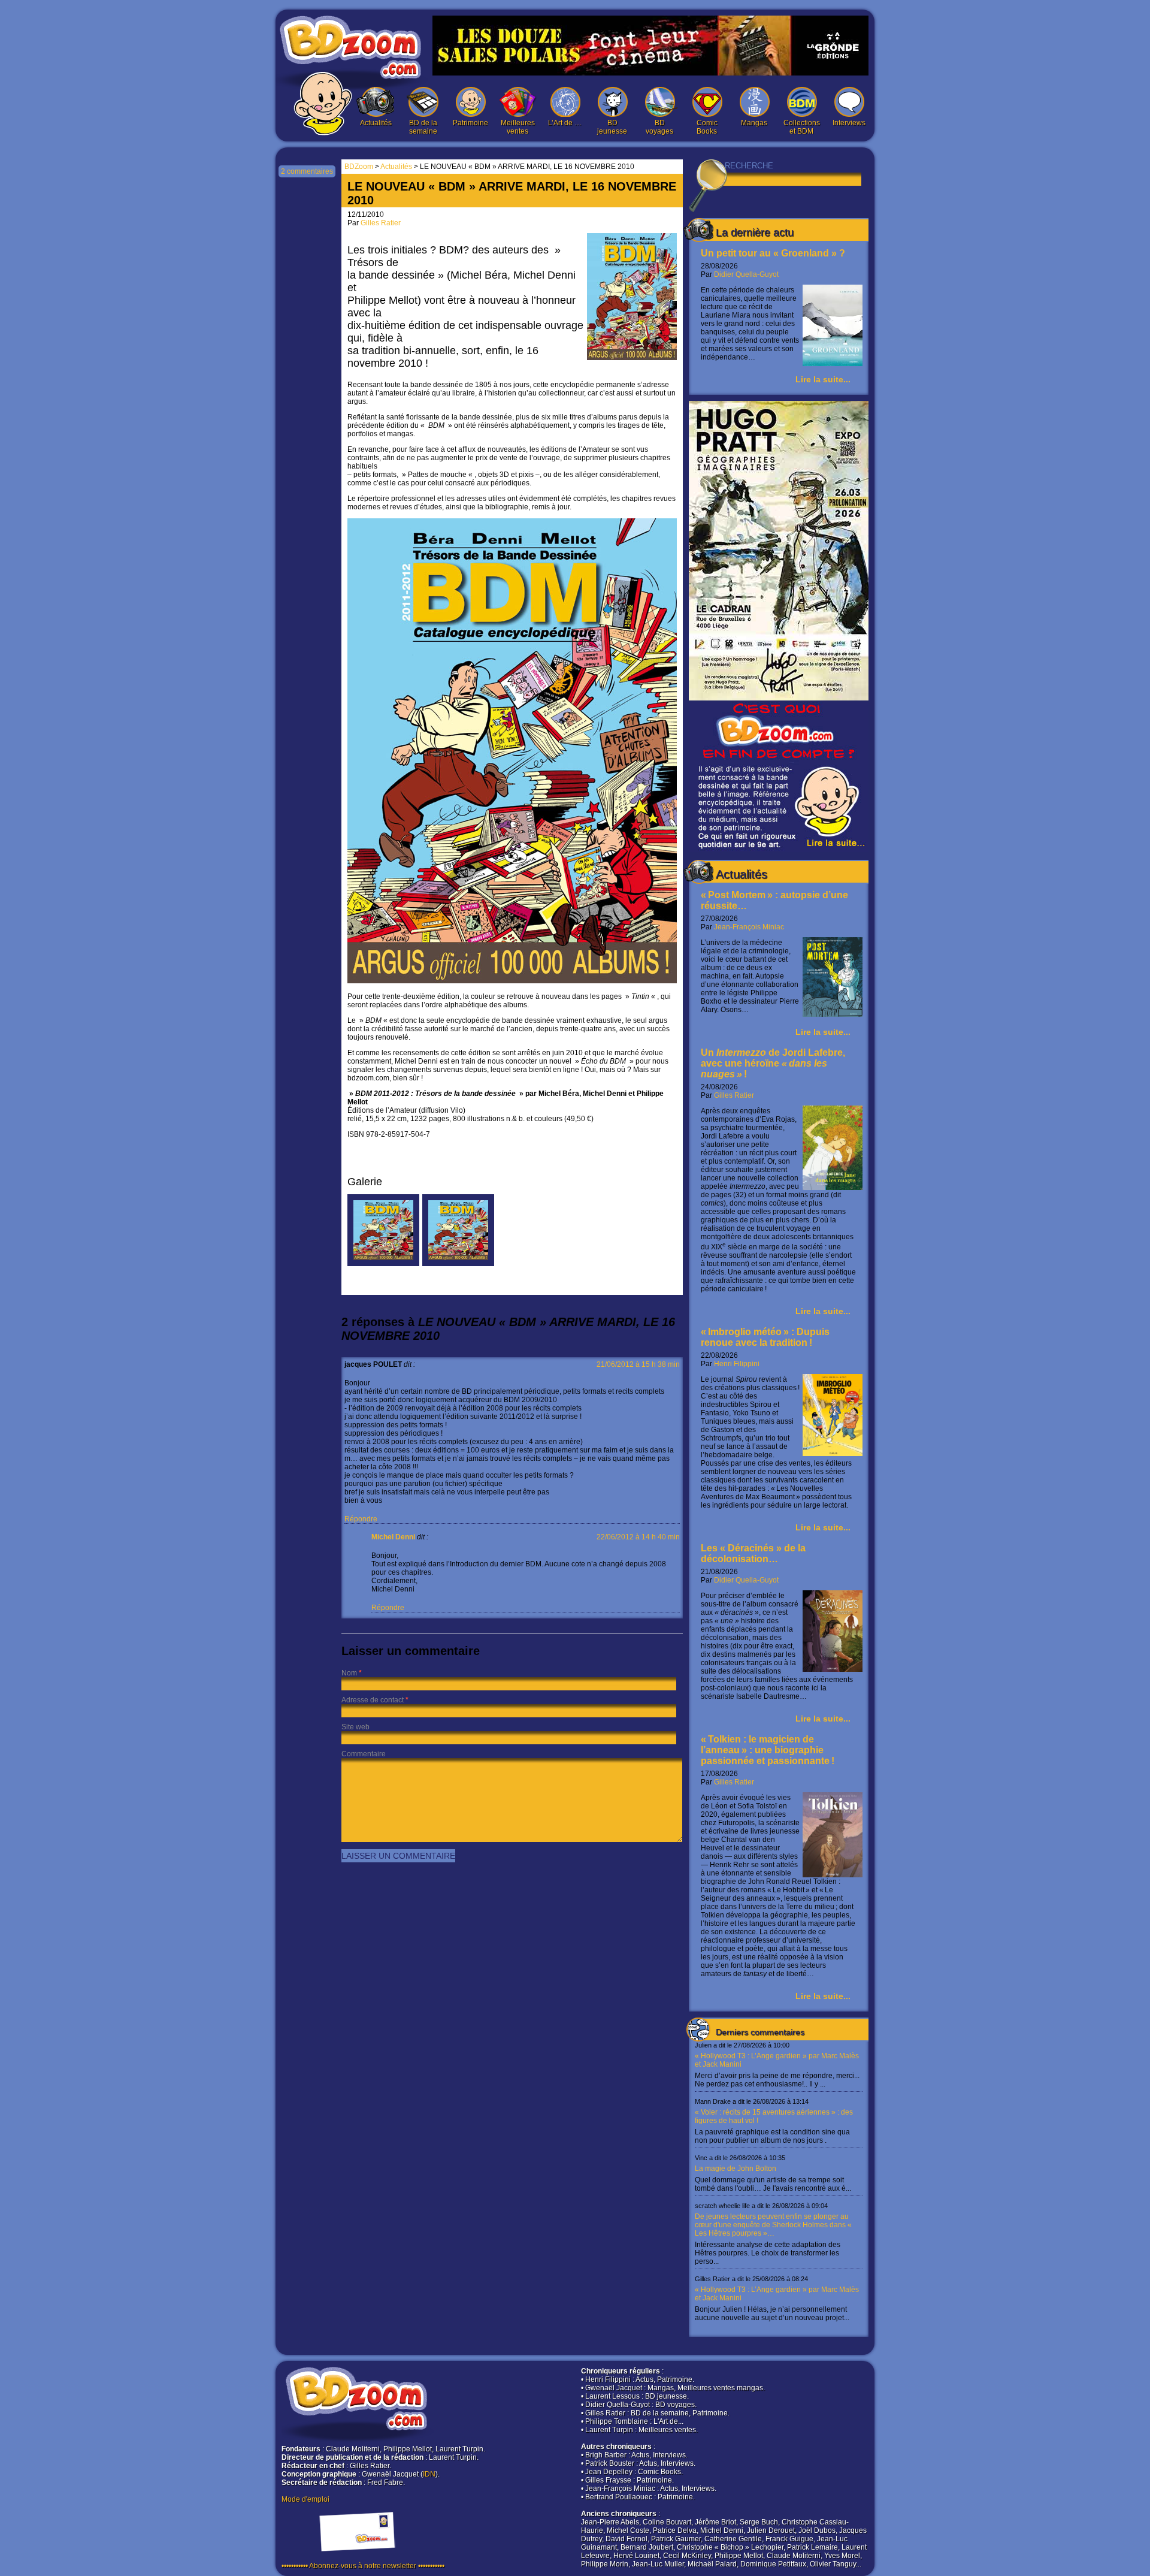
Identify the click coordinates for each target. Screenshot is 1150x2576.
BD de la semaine (423, 127)
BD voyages (659, 127)
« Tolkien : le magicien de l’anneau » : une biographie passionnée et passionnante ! (768, 1750)
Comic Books (707, 127)
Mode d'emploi (305, 2499)
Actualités (376, 123)
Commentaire (364, 1754)
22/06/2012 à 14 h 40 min (638, 1537)
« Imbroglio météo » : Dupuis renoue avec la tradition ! (765, 1337)
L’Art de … (565, 123)
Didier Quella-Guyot (746, 274)
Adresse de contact (373, 1700)
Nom (349, 1673)
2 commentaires (307, 171)
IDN (429, 2474)
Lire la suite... (823, 379)
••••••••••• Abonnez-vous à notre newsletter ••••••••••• (363, 2566)
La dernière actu (755, 232)
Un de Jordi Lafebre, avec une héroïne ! (773, 1063)
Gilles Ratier (734, 1095)
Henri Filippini (737, 1364)
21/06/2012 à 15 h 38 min (638, 1364)
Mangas (754, 123)
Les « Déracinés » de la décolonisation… (753, 1553)
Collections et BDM (802, 127)
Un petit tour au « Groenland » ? (773, 253)
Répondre (361, 1519)
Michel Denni (393, 1537)
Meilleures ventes (518, 127)
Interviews (849, 123)
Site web (355, 1727)
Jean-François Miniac (749, 927)
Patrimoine (470, 123)
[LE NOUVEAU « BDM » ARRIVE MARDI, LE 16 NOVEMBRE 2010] (383, 1264)
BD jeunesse (612, 127)
